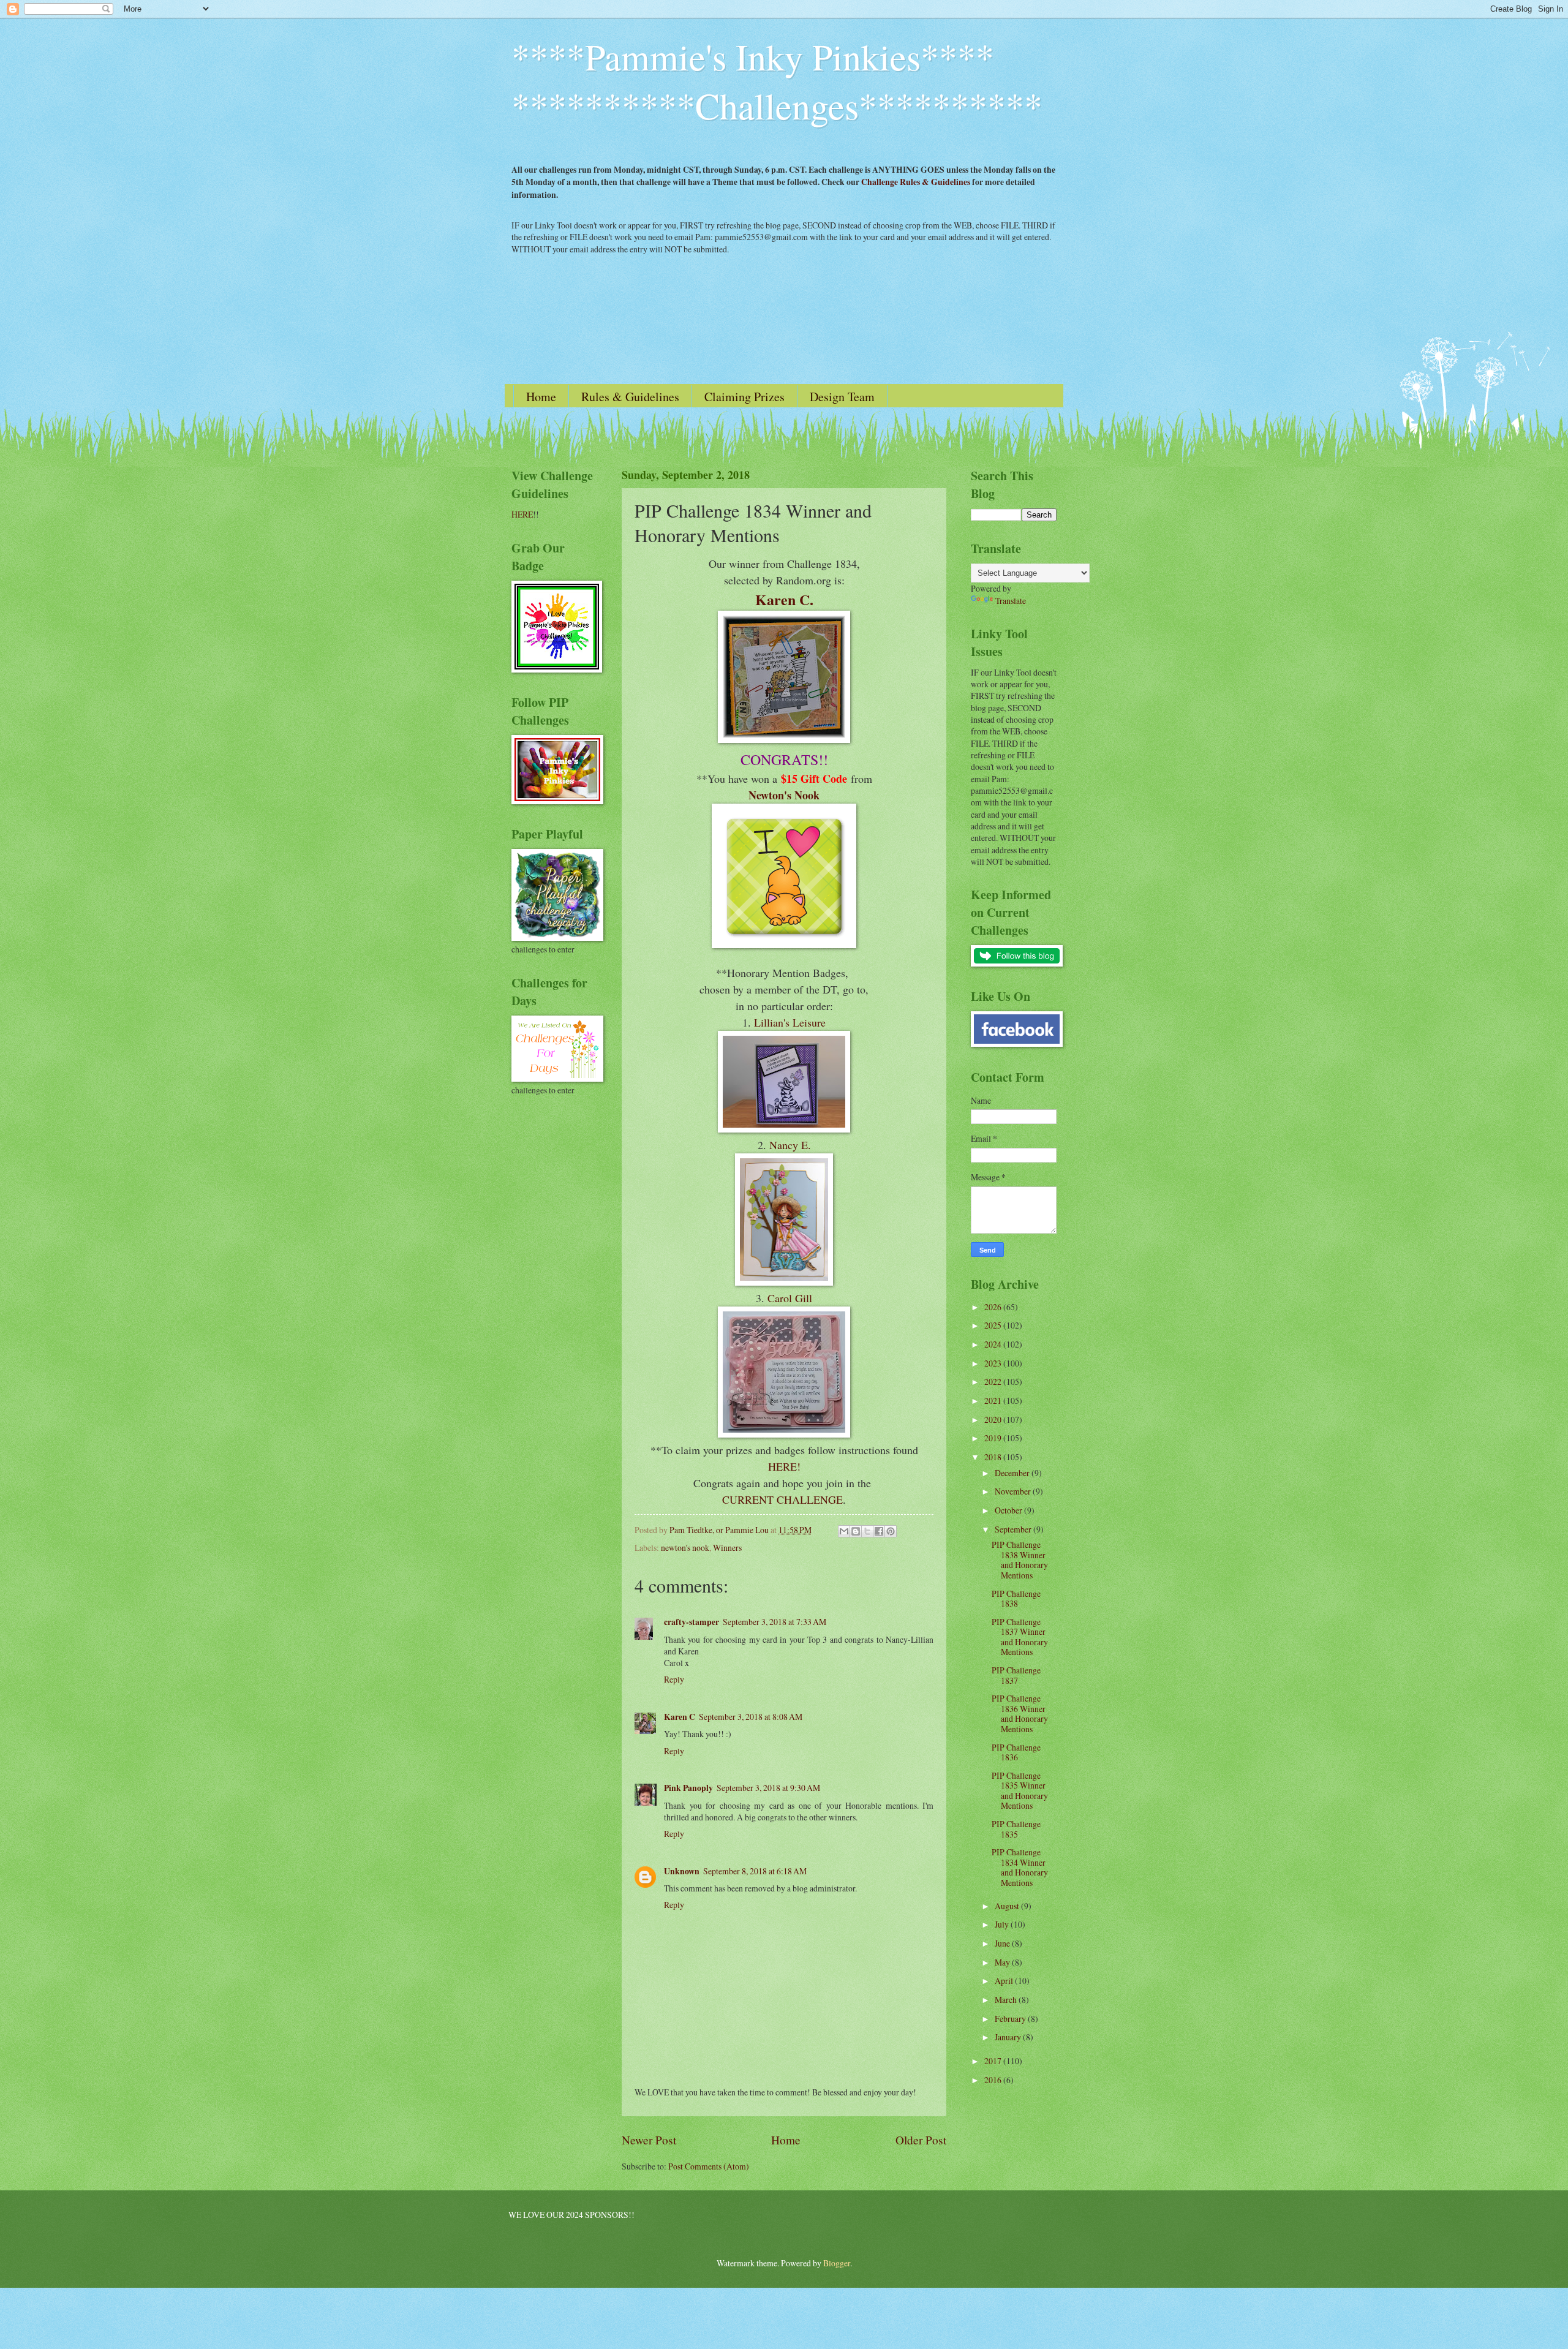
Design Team (842, 397)
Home (541, 397)
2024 (994, 1344)
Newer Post (649, 2140)
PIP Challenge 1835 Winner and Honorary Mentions (1020, 1791)
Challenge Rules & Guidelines (916, 182)
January (1009, 2037)
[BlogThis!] (856, 1531)
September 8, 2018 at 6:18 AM (755, 1871)
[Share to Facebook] (879, 1531)
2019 (994, 1438)
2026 (994, 1307)
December (1013, 1473)
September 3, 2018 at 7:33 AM (775, 1622)
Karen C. (784, 599)
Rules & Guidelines (630, 397)
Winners (727, 1548)
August (1008, 1906)
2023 (994, 1363)
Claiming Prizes (744, 397)
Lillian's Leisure (790, 1022)
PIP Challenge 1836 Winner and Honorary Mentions (1020, 1714)
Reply (674, 1679)
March (1007, 2000)
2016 (994, 2080)
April (1005, 1981)
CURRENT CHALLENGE (782, 1499)
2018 (994, 1457)
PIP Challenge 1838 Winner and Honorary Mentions (1020, 1560)
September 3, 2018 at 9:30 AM (768, 1788)
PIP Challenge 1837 (1016, 1675)
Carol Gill (790, 1298)
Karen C (680, 1717)
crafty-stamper (692, 1622)
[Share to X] (867, 1531)
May (1003, 1962)
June (1003, 1943)
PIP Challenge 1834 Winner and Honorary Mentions (1020, 1867)
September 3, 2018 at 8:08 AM (751, 1717)
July (1003, 1924)
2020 (994, 1420)
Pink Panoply (688, 1788)
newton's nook (685, 1548)
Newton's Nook (784, 795)
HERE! (784, 1466)
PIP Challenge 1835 (1016, 1829)
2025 (994, 1325)
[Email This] (844, 1531)
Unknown (682, 1871)
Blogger (837, 2263)
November (1014, 1491)
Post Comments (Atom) (709, 2166)
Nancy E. (790, 1145)
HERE (522, 514)
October (1009, 1510)
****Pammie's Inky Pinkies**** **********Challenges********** (777, 81)
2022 (994, 1382)
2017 (994, 2061)
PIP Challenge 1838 (1016, 1599)
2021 (994, 1401)
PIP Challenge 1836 (1016, 1752)
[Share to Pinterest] (891, 1531)
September (1014, 1529)
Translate (1011, 601)
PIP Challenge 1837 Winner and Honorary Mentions (1020, 1637)
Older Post (921, 2140)
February (1011, 2019)
